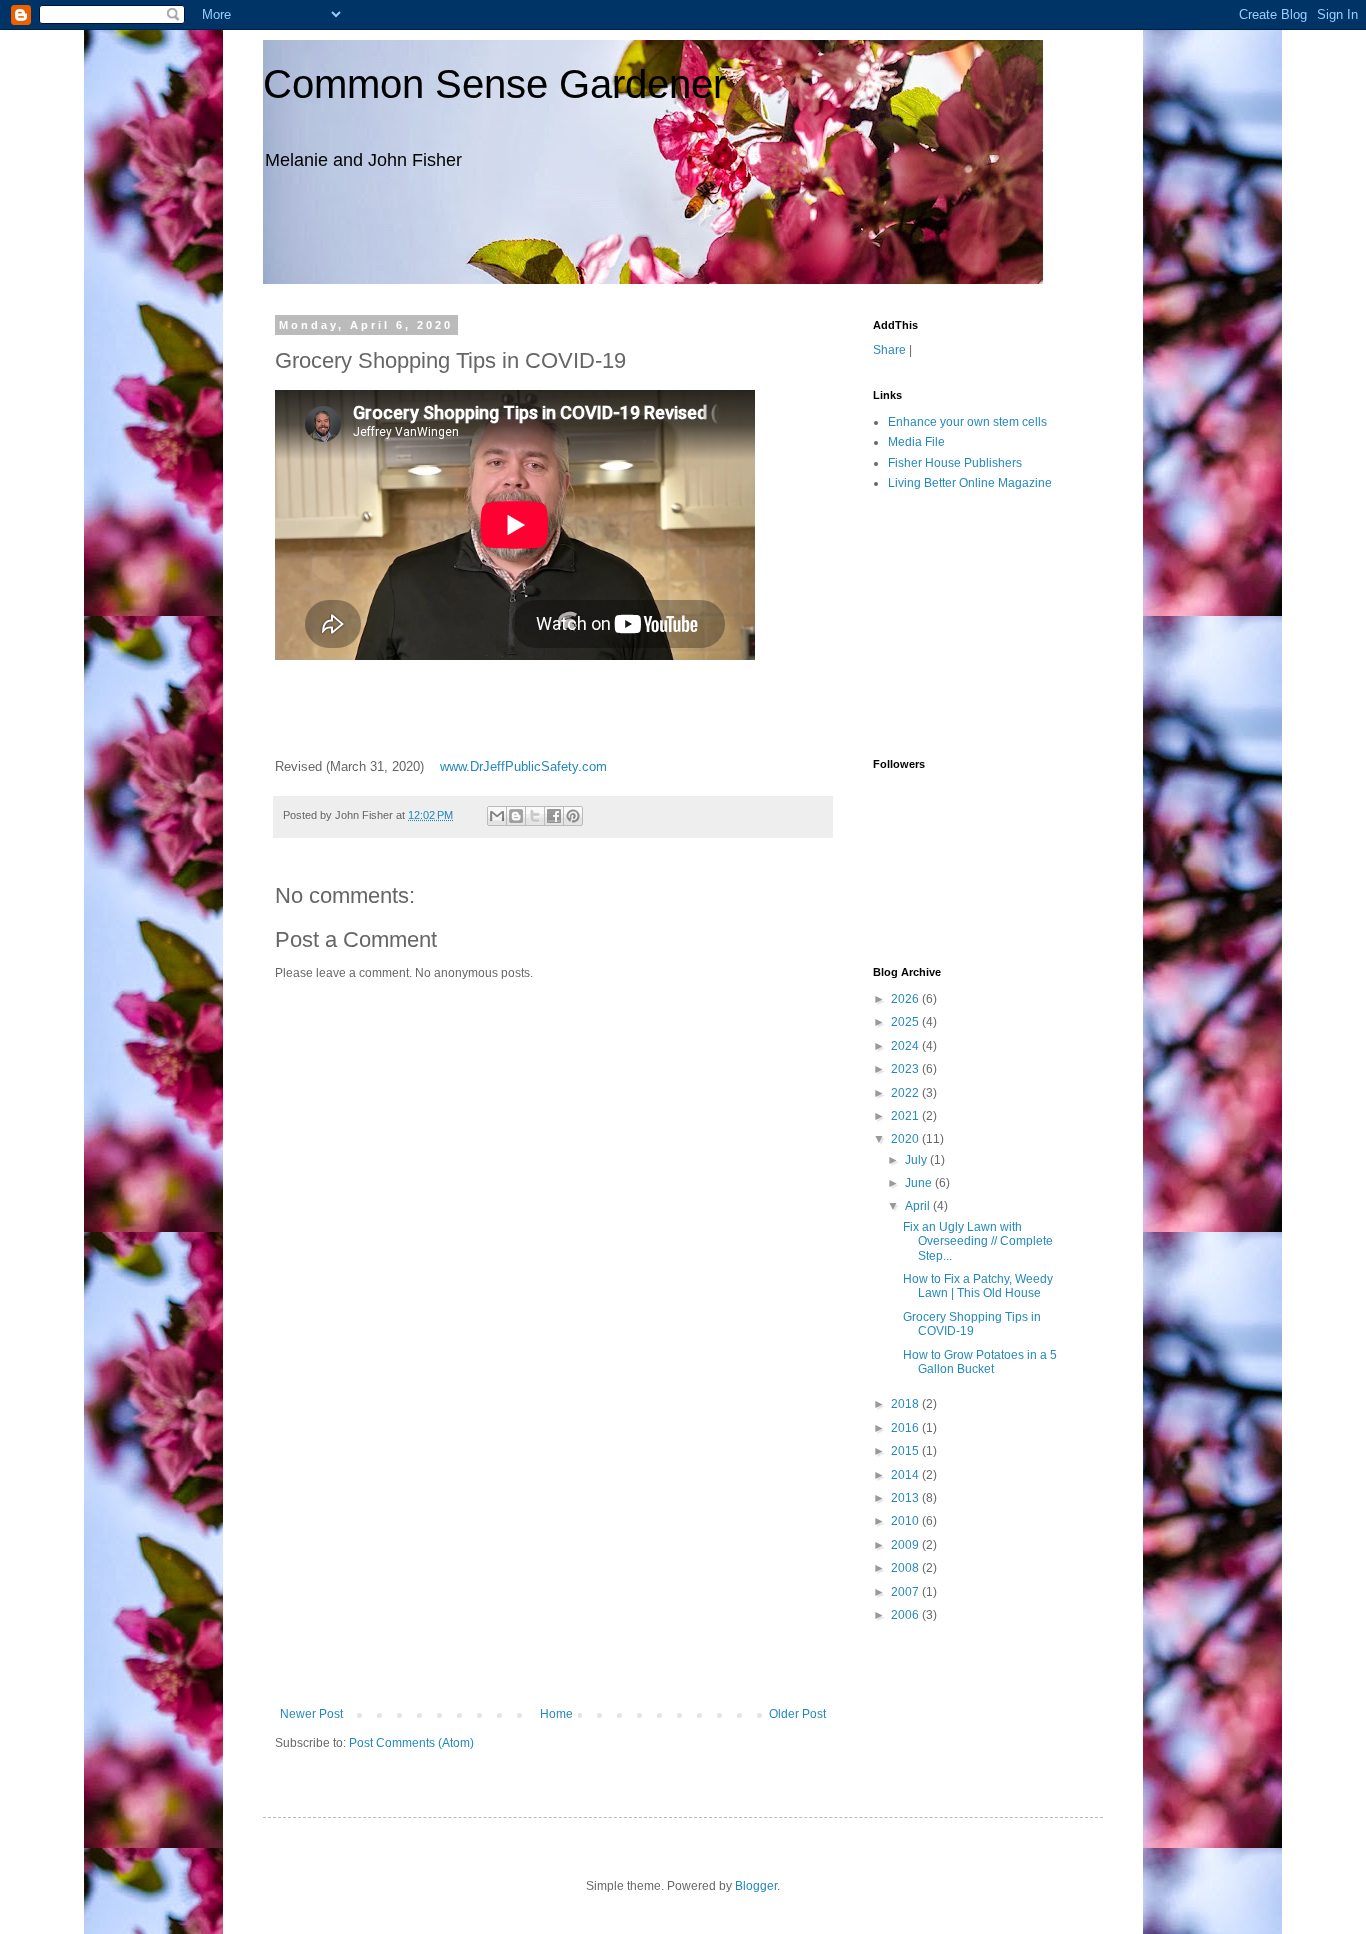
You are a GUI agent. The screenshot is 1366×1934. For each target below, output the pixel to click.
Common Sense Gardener (494, 84)
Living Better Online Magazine (970, 483)
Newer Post (311, 1714)
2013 (906, 1498)
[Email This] (497, 816)
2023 (906, 1069)
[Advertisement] (553, 1557)
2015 (906, 1451)
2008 (906, 1568)
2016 (906, 1428)
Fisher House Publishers (955, 463)
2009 (906, 1545)
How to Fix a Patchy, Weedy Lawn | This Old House (978, 1286)
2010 (906, 1521)
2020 (906, 1139)
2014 (906, 1475)
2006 (906, 1615)
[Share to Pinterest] (573, 816)
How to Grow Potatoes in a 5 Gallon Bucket (980, 1362)
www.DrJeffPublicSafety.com (523, 766)
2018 (906, 1404)
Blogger (756, 1886)
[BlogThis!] (516, 816)
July (917, 1160)
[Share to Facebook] (554, 816)
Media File (916, 442)
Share (889, 350)
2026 (906, 999)
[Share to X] (535, 816)
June (920, 1183)
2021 (906, 1116)
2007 (906, 1592)
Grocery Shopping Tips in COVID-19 (972, 1324)
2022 (906, 1093)
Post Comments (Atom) (411, 1743)
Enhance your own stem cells (967, 422)
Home (556, 1714)
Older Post (797, 1714)
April (919, 1206)
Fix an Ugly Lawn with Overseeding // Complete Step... (978, 1241)
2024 (906, 1046)
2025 (906, 1022)
